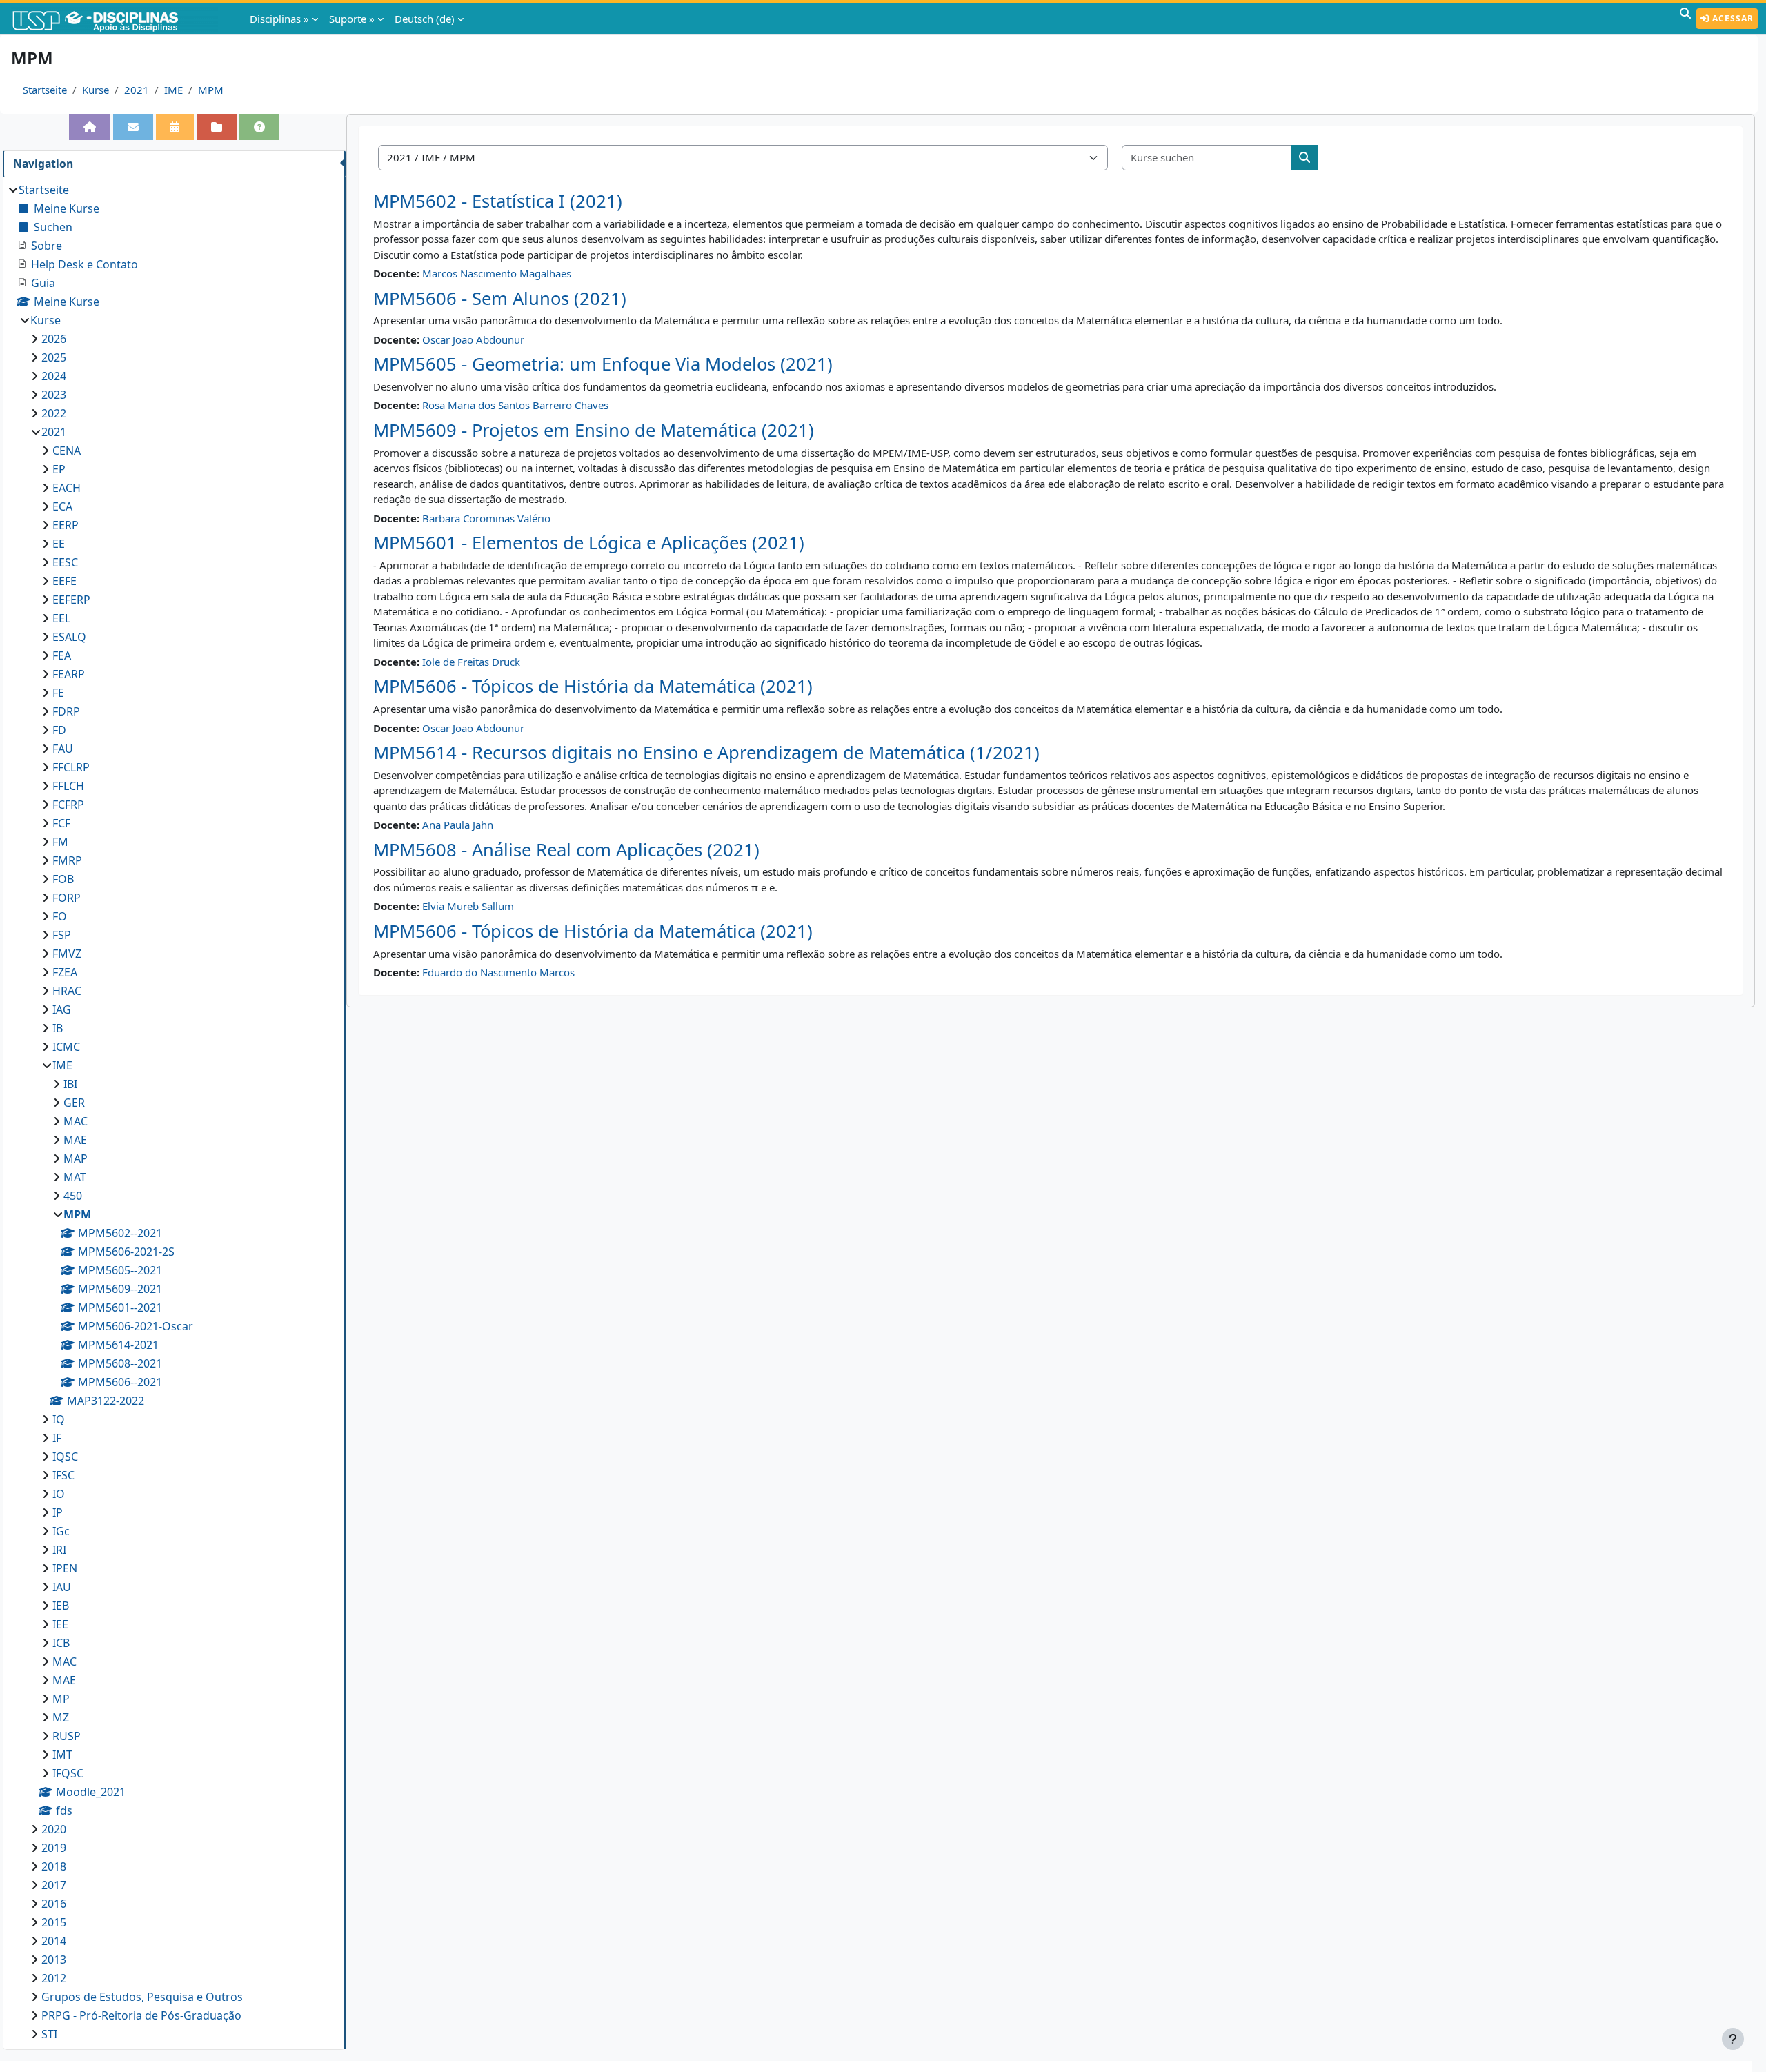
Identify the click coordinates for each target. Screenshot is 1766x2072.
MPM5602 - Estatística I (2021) (498, 201)
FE (58, 693)
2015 (54, 1922)
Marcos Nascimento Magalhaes (497, 273)
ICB (61, 1643)
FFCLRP (71, 767)
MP (61, 1699)
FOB (63, 879)
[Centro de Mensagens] (133, 127)
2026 (54, 339)
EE (59, 544)
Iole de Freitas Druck (471, 662)
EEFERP (71, 600)
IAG (62, 1009)
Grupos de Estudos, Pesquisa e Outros (142, 1997)
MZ (61, 1717)
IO (59, 1494)
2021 (137, 90)
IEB (61, 1606)
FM (60, 842)
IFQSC (68, 1773)
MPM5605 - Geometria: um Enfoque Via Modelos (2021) (603, 364)
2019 (54, 1848)
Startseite (45, 90)
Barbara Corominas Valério (486, 518)
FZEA (65, 972)
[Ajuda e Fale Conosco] (259, 127)
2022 (54, 413)
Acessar (1732, 18)
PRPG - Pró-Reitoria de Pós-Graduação (141, 2015)
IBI (70, 1084)
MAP (76, 1158)
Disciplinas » (279, 19)
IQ (59, 1419)
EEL (61, 618)
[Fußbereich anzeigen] (1733, 2039)
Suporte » (352, 19)
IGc (61, 1531)
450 (73, 1196)
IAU (62, 1587)
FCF (61, 823)
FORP (67, 898)
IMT (62, 1755)
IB (58, 1028)
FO (60, 916)
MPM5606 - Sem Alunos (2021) (500, 298)
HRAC (67, 991)
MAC (76, 1121)
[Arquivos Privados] (217, 127)
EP (59, 469)
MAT (75, 1177)
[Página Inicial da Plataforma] (90, 127)
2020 (54, 1829)
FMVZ (67, 954)
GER (74, 1103)
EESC (65, 562)
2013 (54, 1960)
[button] (1685, 19)
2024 (54, 376)
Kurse (96, 90)
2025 (54, 357)
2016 (54, 1904)
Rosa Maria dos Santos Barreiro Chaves (515, 405)
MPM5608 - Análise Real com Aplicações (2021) (566, 850)
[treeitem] (174, 1112)
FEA (62, 655)
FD (59, 730)
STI (49, 2034)
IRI (59, 1550)
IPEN (65, 1568)
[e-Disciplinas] (116, 19)
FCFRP (68, 805)
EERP (66, 525)
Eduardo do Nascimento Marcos (498, 972)
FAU (63, 749)
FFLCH (68, 786)
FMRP (67, 860)
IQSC (65, 1457)
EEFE (65, 581)
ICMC (66, 1047)
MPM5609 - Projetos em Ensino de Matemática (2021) (594, 430)
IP (58, 1512)
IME (173, 90)
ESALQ (69, 637)
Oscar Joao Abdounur (473, 339)
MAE (75, 1140)
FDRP (66, 711)
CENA (67, 451)
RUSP (67, 1736)
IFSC (63, 1475)
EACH (67, 488)
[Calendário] (175, 127)
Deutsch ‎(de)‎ (425, 19)
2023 (54, 395)
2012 (54, 1978)
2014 (54, 1941)
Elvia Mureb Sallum (468, 906)
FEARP (69, 674)
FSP (62, 935)
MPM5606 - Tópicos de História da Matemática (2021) (593, 686)
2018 (54, 1866)
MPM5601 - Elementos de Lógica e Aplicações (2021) (589, 543)
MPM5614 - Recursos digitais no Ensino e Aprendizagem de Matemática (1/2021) (706, 752)
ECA (62, 506)
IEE (60, 1624)
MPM (211, 90)
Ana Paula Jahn (458, 825)
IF (57, 1438)
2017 (54, 1885)
